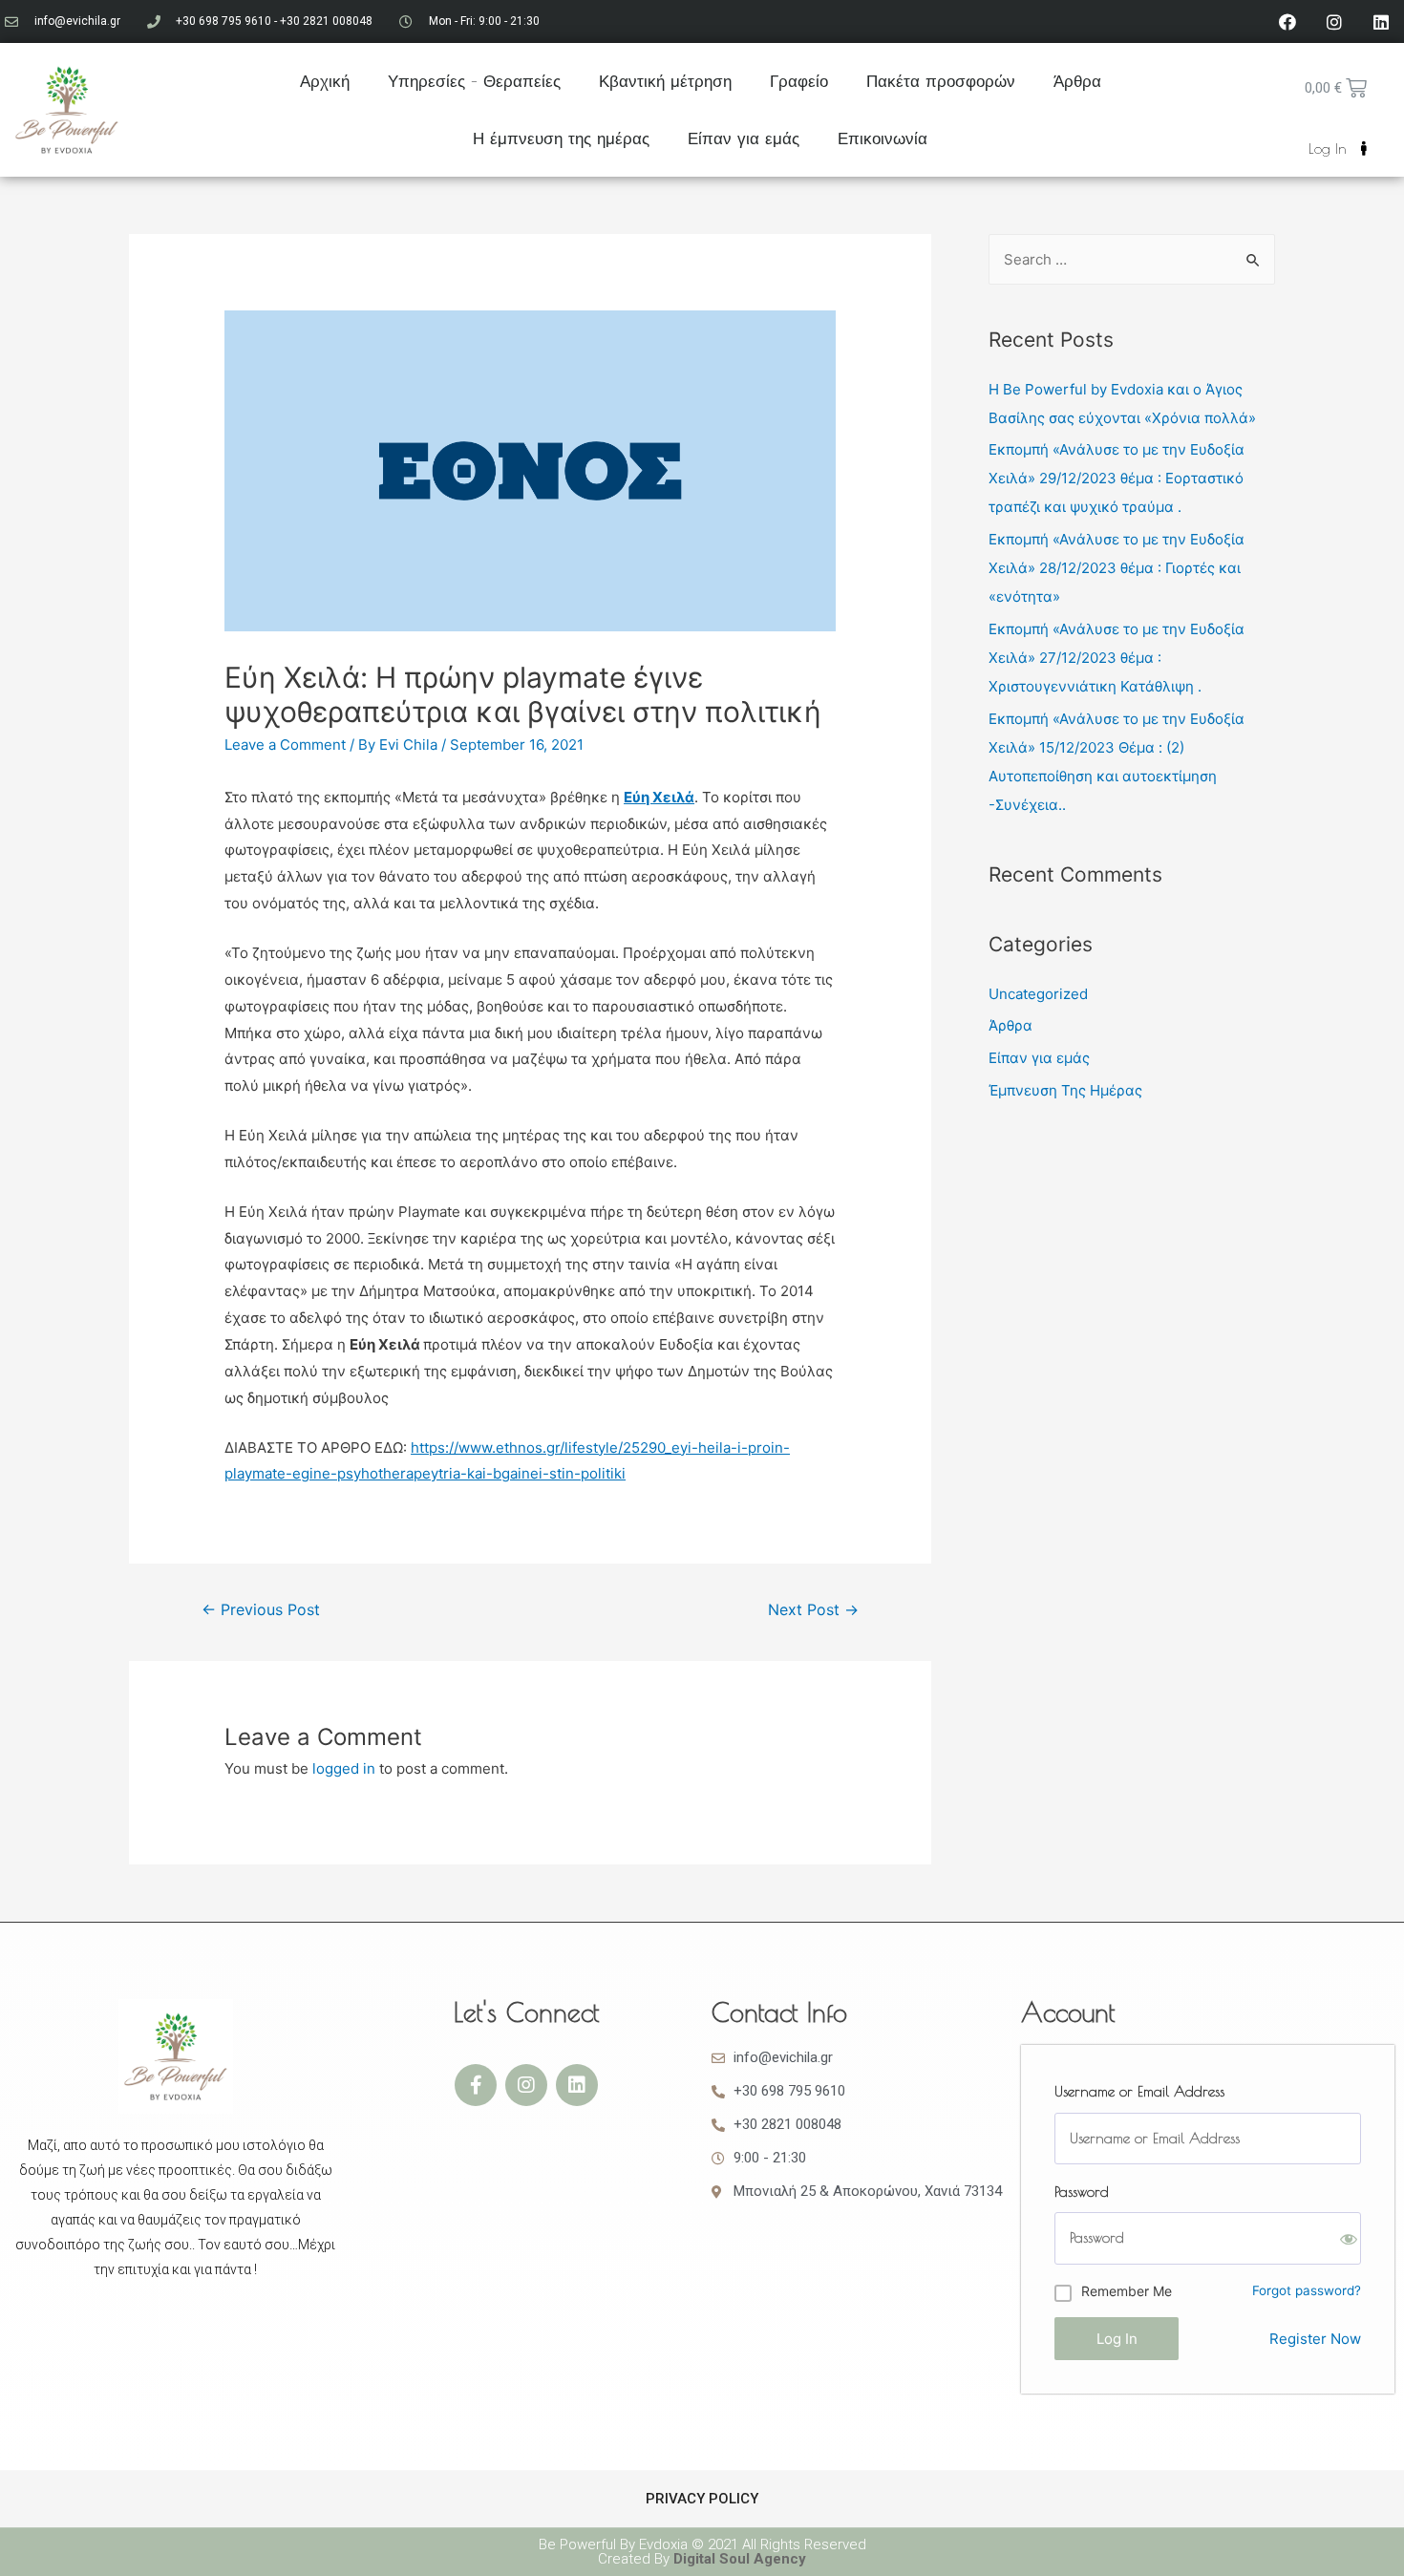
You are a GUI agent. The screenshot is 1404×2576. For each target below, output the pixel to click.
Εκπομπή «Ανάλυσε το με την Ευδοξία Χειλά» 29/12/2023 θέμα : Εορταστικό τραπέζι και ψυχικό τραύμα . (1117, 478)
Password (1082, 2192)
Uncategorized (1038, 994)
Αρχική (325, 81)
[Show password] (1349, 2239)
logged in (344, 1768)
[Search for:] (1132, 259)
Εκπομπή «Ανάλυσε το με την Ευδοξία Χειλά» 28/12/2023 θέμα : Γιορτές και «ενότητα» (1117, 568)
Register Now (1315, 2339)
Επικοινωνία (883, 138)
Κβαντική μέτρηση (665, 81)
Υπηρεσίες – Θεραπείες (474, 81)
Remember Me (1127, 2291)
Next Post (813, 1610)
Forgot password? (1307, 2290)
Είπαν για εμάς (744, 138)
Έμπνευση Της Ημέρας (1065, 1090)
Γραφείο (799, 81)
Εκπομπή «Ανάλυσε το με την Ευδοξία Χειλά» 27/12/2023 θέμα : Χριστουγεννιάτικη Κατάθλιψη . (1117, 658)
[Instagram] (1334, 22)
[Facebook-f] (476, 2085)
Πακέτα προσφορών (941, 81)
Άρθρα (1077, 81)
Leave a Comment (285, 745)
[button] (1338, 149)
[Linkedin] (1381, 22)
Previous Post (261, 1610)
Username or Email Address (1139, 2091)
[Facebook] (1287, 22)
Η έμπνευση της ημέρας (561, 138)
